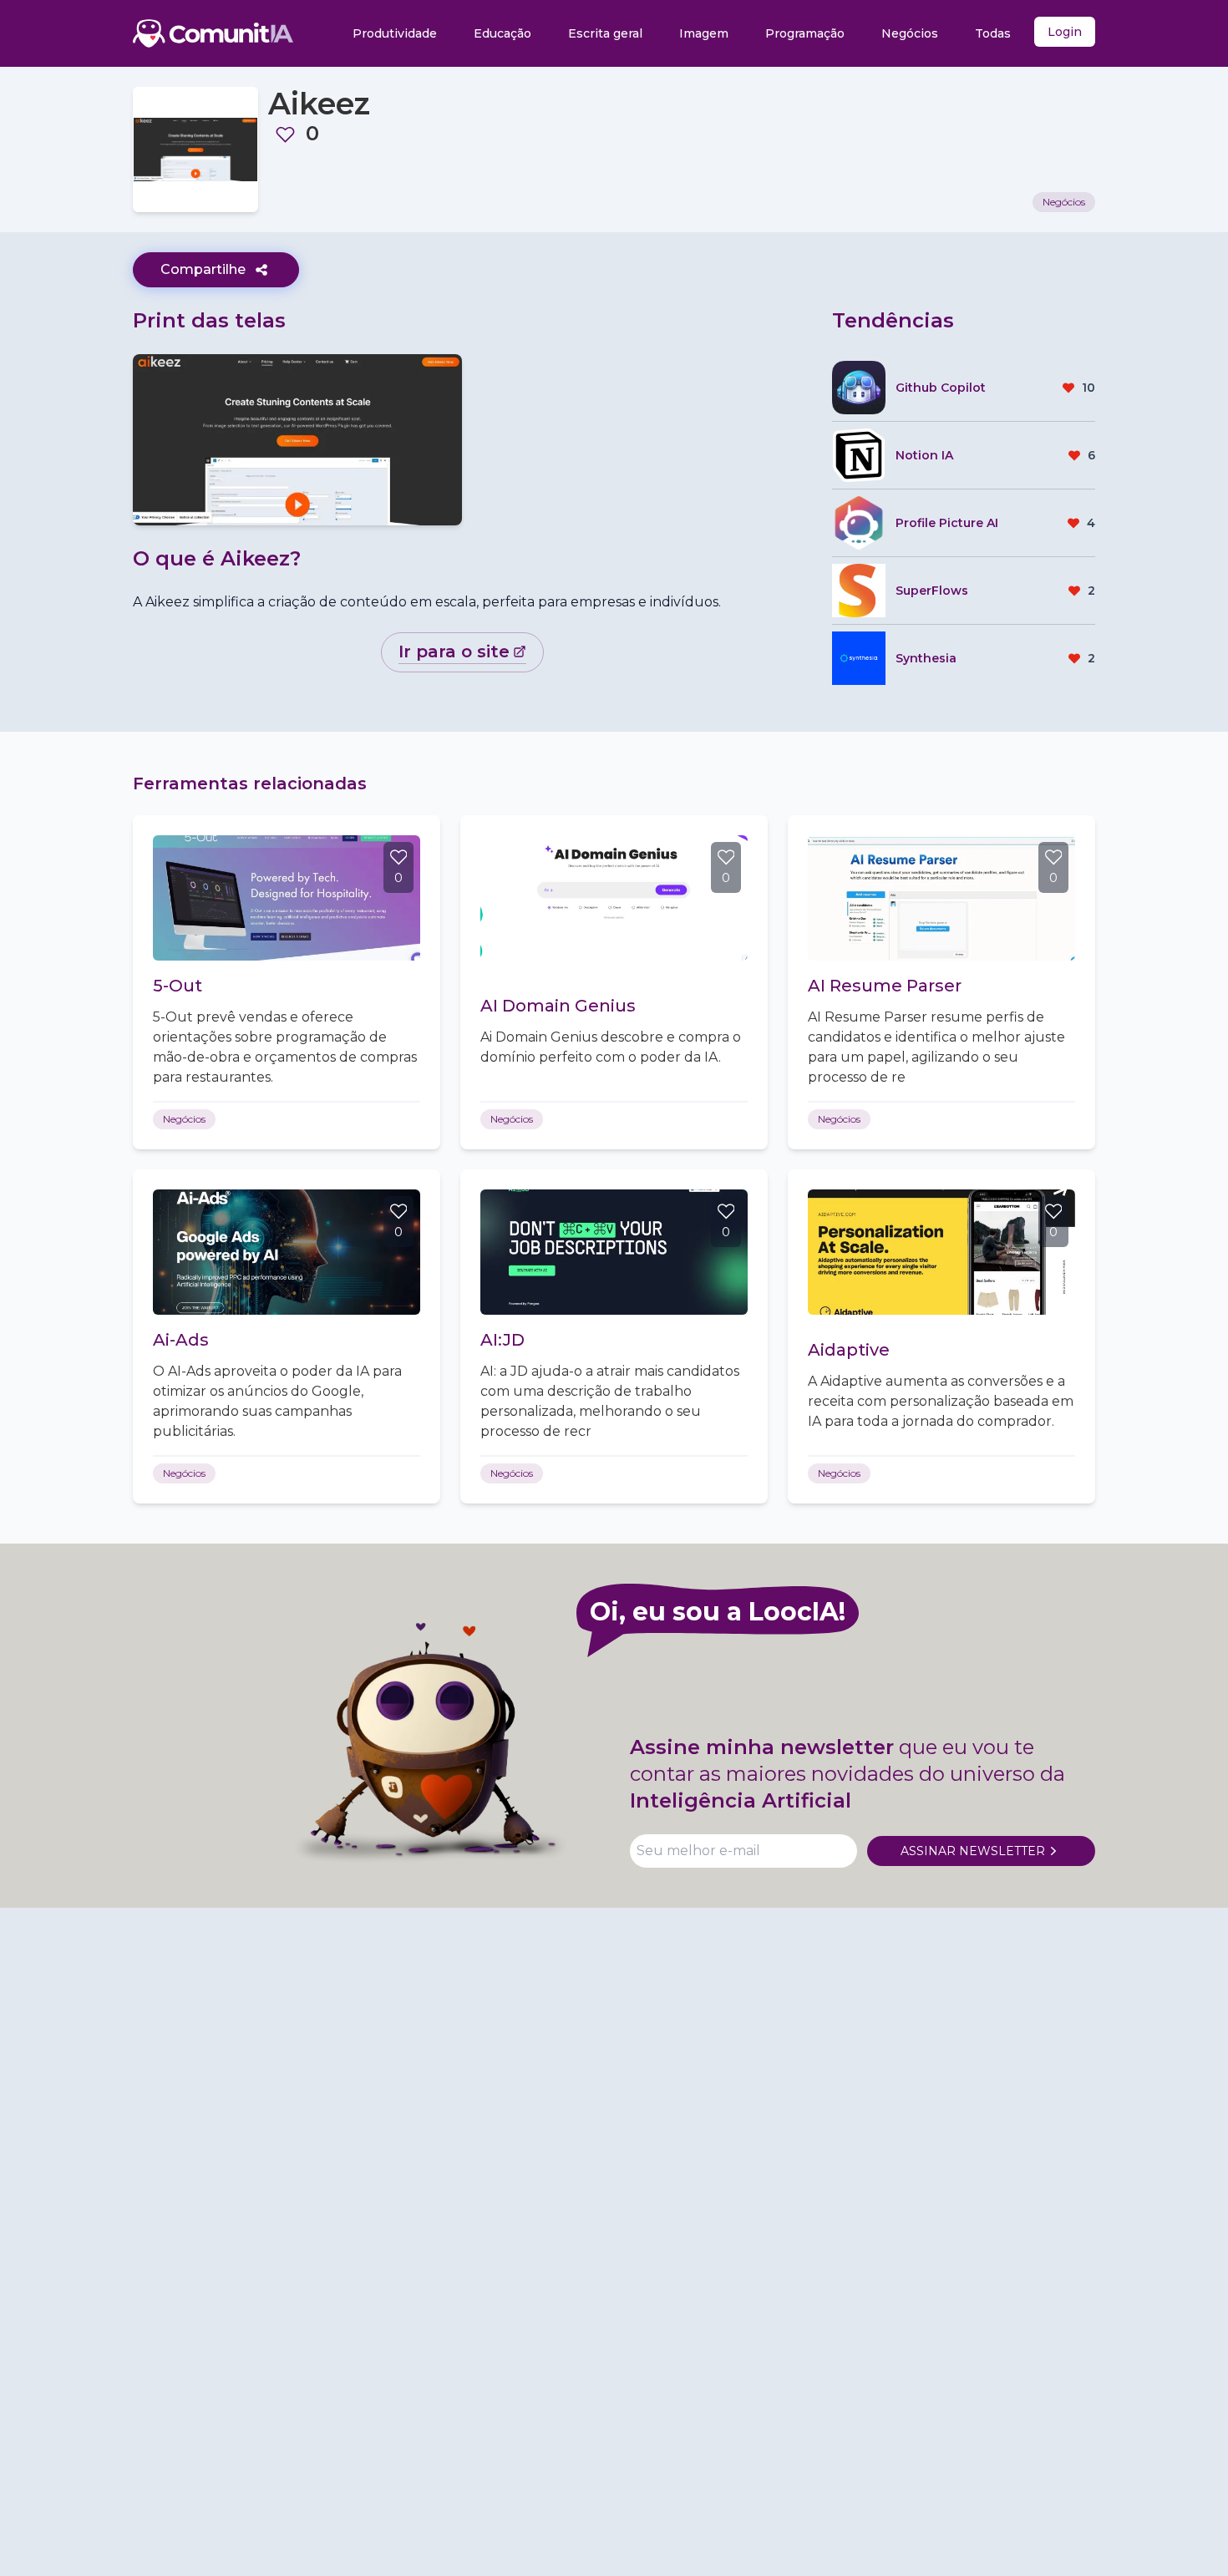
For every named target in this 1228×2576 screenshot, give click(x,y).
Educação (502, 33)
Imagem (704, 33)
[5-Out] (287, 898)
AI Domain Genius (558, 1006)
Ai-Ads (181, 1340)
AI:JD (502, 1340)
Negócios (910, 33)
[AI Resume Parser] (941, 898)
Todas (993, 33)
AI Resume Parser (885, 986)
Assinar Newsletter (973, 1851)
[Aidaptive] (941, 1252)
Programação (805, 33)
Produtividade (395, 33)
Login (1065, 32)
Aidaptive (849, 1350)
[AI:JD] (614, 1252)
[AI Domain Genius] (614, 898)
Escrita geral (605, 33)
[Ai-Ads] (287, 1252)
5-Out (178, 986)
